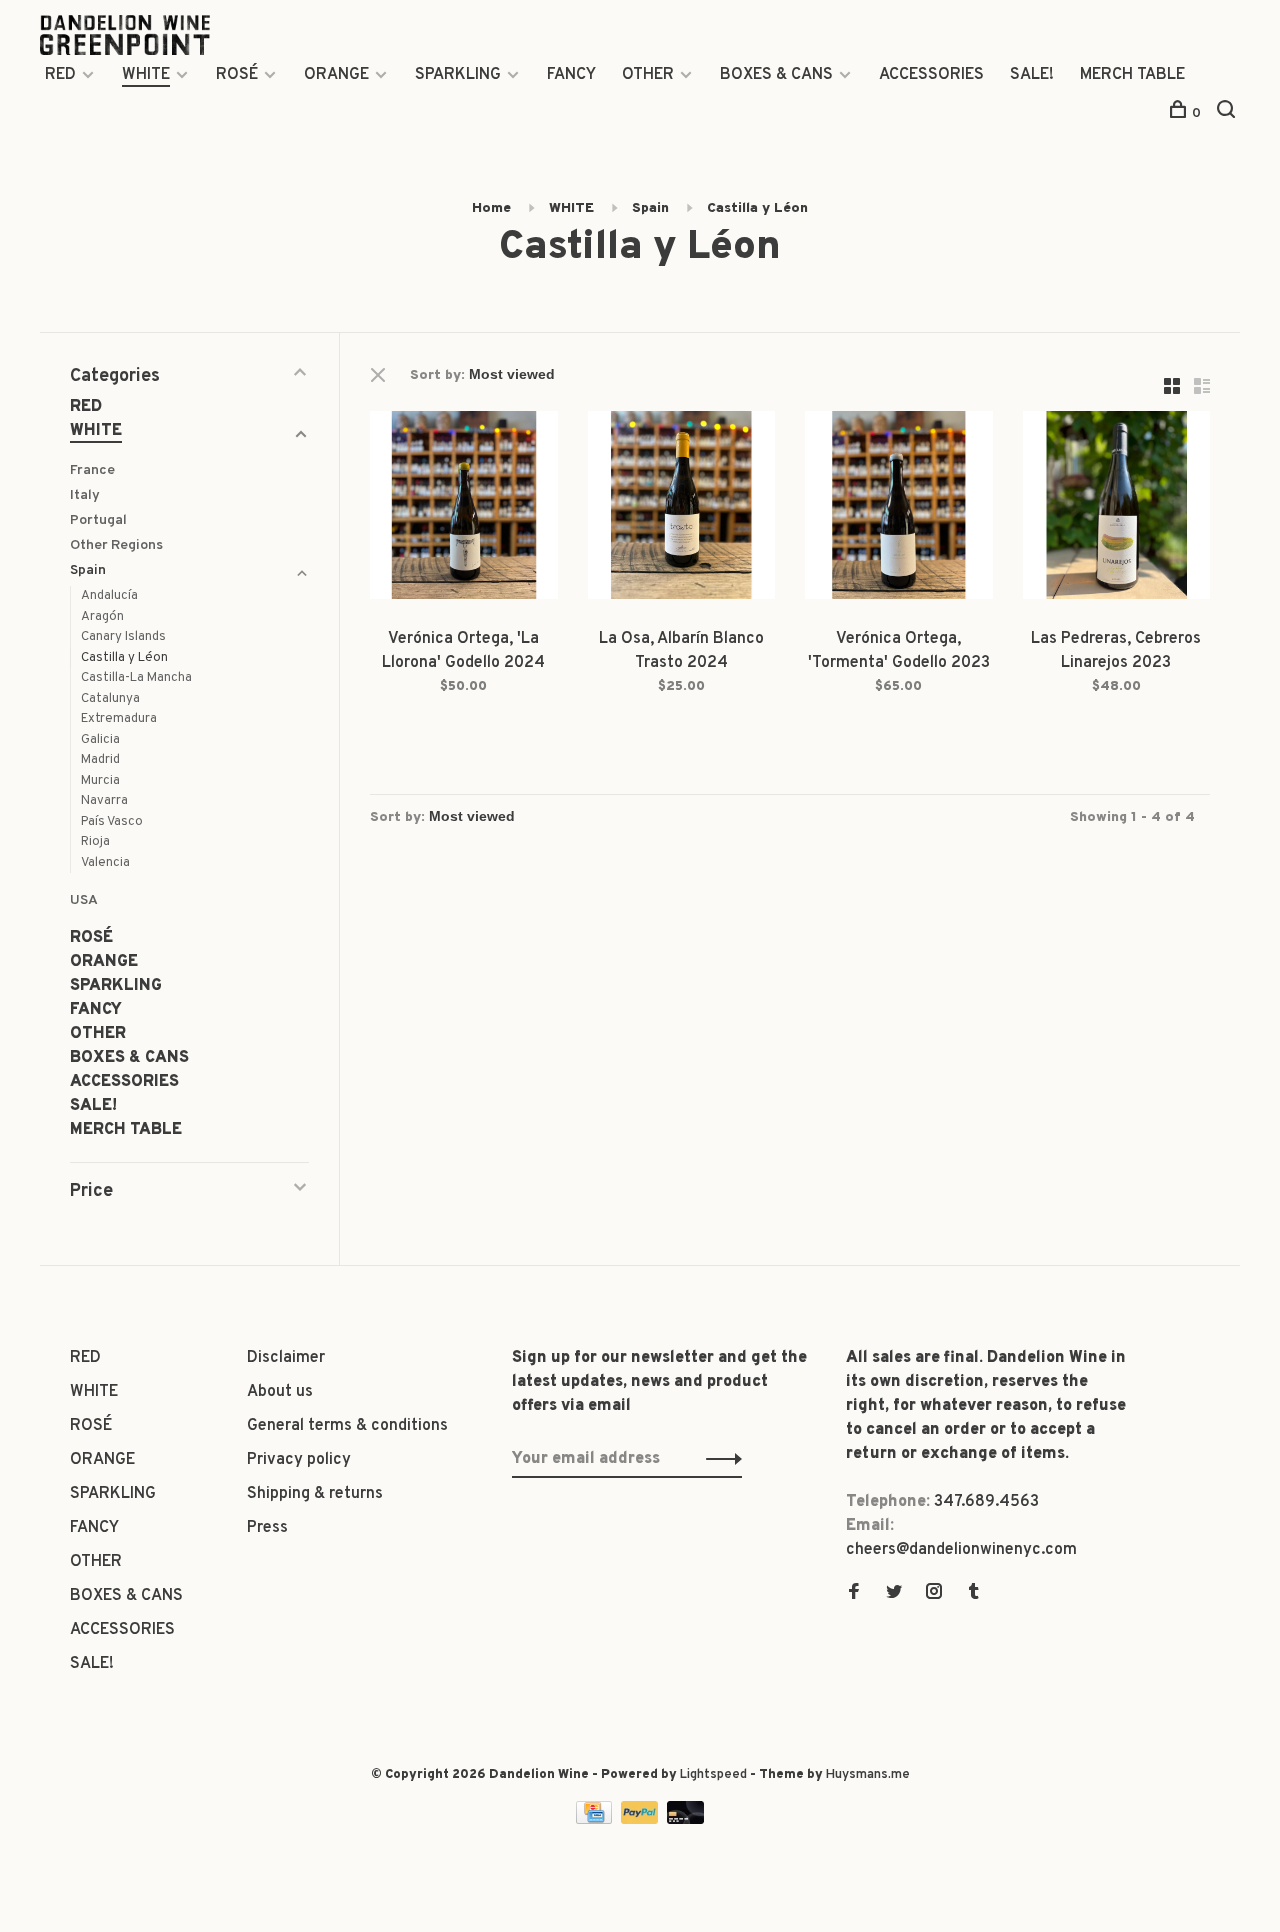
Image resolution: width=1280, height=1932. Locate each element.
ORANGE (336, 75)
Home (491, 208)
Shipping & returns (315, 1494)
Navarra (104, 801)
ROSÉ (237, 75)
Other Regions (116, 545)
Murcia (100, 781)
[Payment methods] (596, 1820)
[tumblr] (974, 1594)
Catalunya (110, 699)
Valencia (105, 863)
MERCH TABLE (1132, 75)
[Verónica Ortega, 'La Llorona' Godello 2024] (464, 509)
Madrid (100, 760)
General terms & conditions (347, 1426)
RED (60, 75)
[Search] (1228, 113)
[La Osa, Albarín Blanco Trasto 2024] (682, 509)
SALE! (1032, 75)
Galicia (100, 740)
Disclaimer (286, 1358)
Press (267, 1528)
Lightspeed (713, 1775)
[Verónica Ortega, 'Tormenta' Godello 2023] (899, 509)
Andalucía (109, 596)
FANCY (571, 75)
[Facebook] (854, 1594)
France (92, 470)
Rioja (95, 842)
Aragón (102, 617)
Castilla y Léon (757, 208)
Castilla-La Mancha (136, 678)
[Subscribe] (718, 1459)
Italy (85, 495)
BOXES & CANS (776, 75)
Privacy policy (299, 1460)
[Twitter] (894, 1594)
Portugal (98, 520)
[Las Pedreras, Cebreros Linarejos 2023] (1117, 509)
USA (84, 900)
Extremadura (119, 719)
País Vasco (112, 822)
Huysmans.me (868, 1775)
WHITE (146, 75)
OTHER (648, 75)
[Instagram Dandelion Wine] (934, 1594)
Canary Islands (123, 637)
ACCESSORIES (931, 75)
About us (280, 1392)
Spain (650, 208)
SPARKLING (458, 75)
